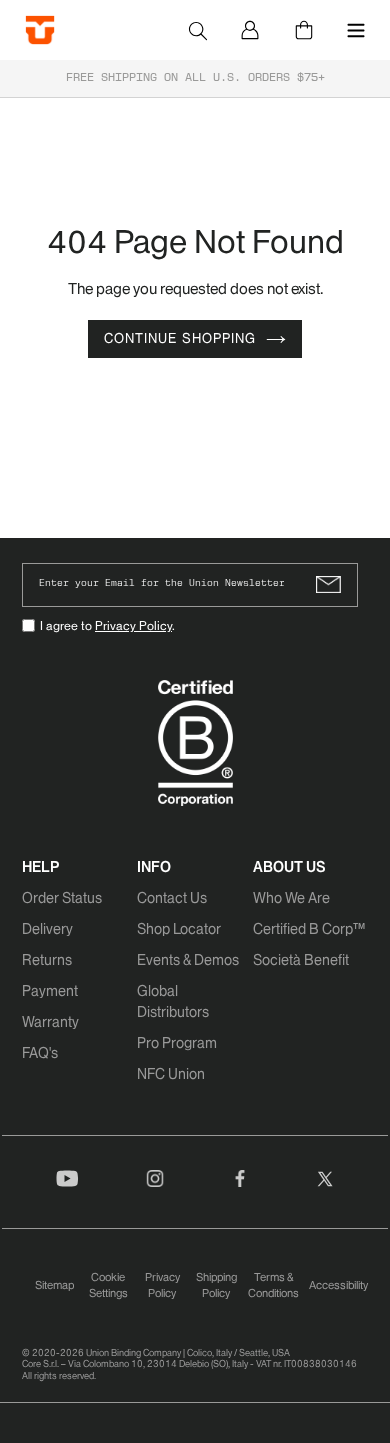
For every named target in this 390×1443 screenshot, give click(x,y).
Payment (50, 991)
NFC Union (171, 1074)
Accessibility (338, 1285)
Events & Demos (188, 960)
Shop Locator (179, 929)
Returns (47, 960)
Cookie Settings (108, 1285)
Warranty (50, 1022)
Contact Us (172, 898)
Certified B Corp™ (309, 929)
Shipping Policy (216, 1285)
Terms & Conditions (273, 1285)
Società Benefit (301, 960)
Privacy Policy (133, 625)
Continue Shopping (180, 338)
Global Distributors (173, 1001)
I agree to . (107, 625)
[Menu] (356, 30)
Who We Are (291, 898)
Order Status (62, 898)
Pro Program (177, 1043)
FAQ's (40, 1053)
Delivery (47, 929)
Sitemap (54, 1285)
